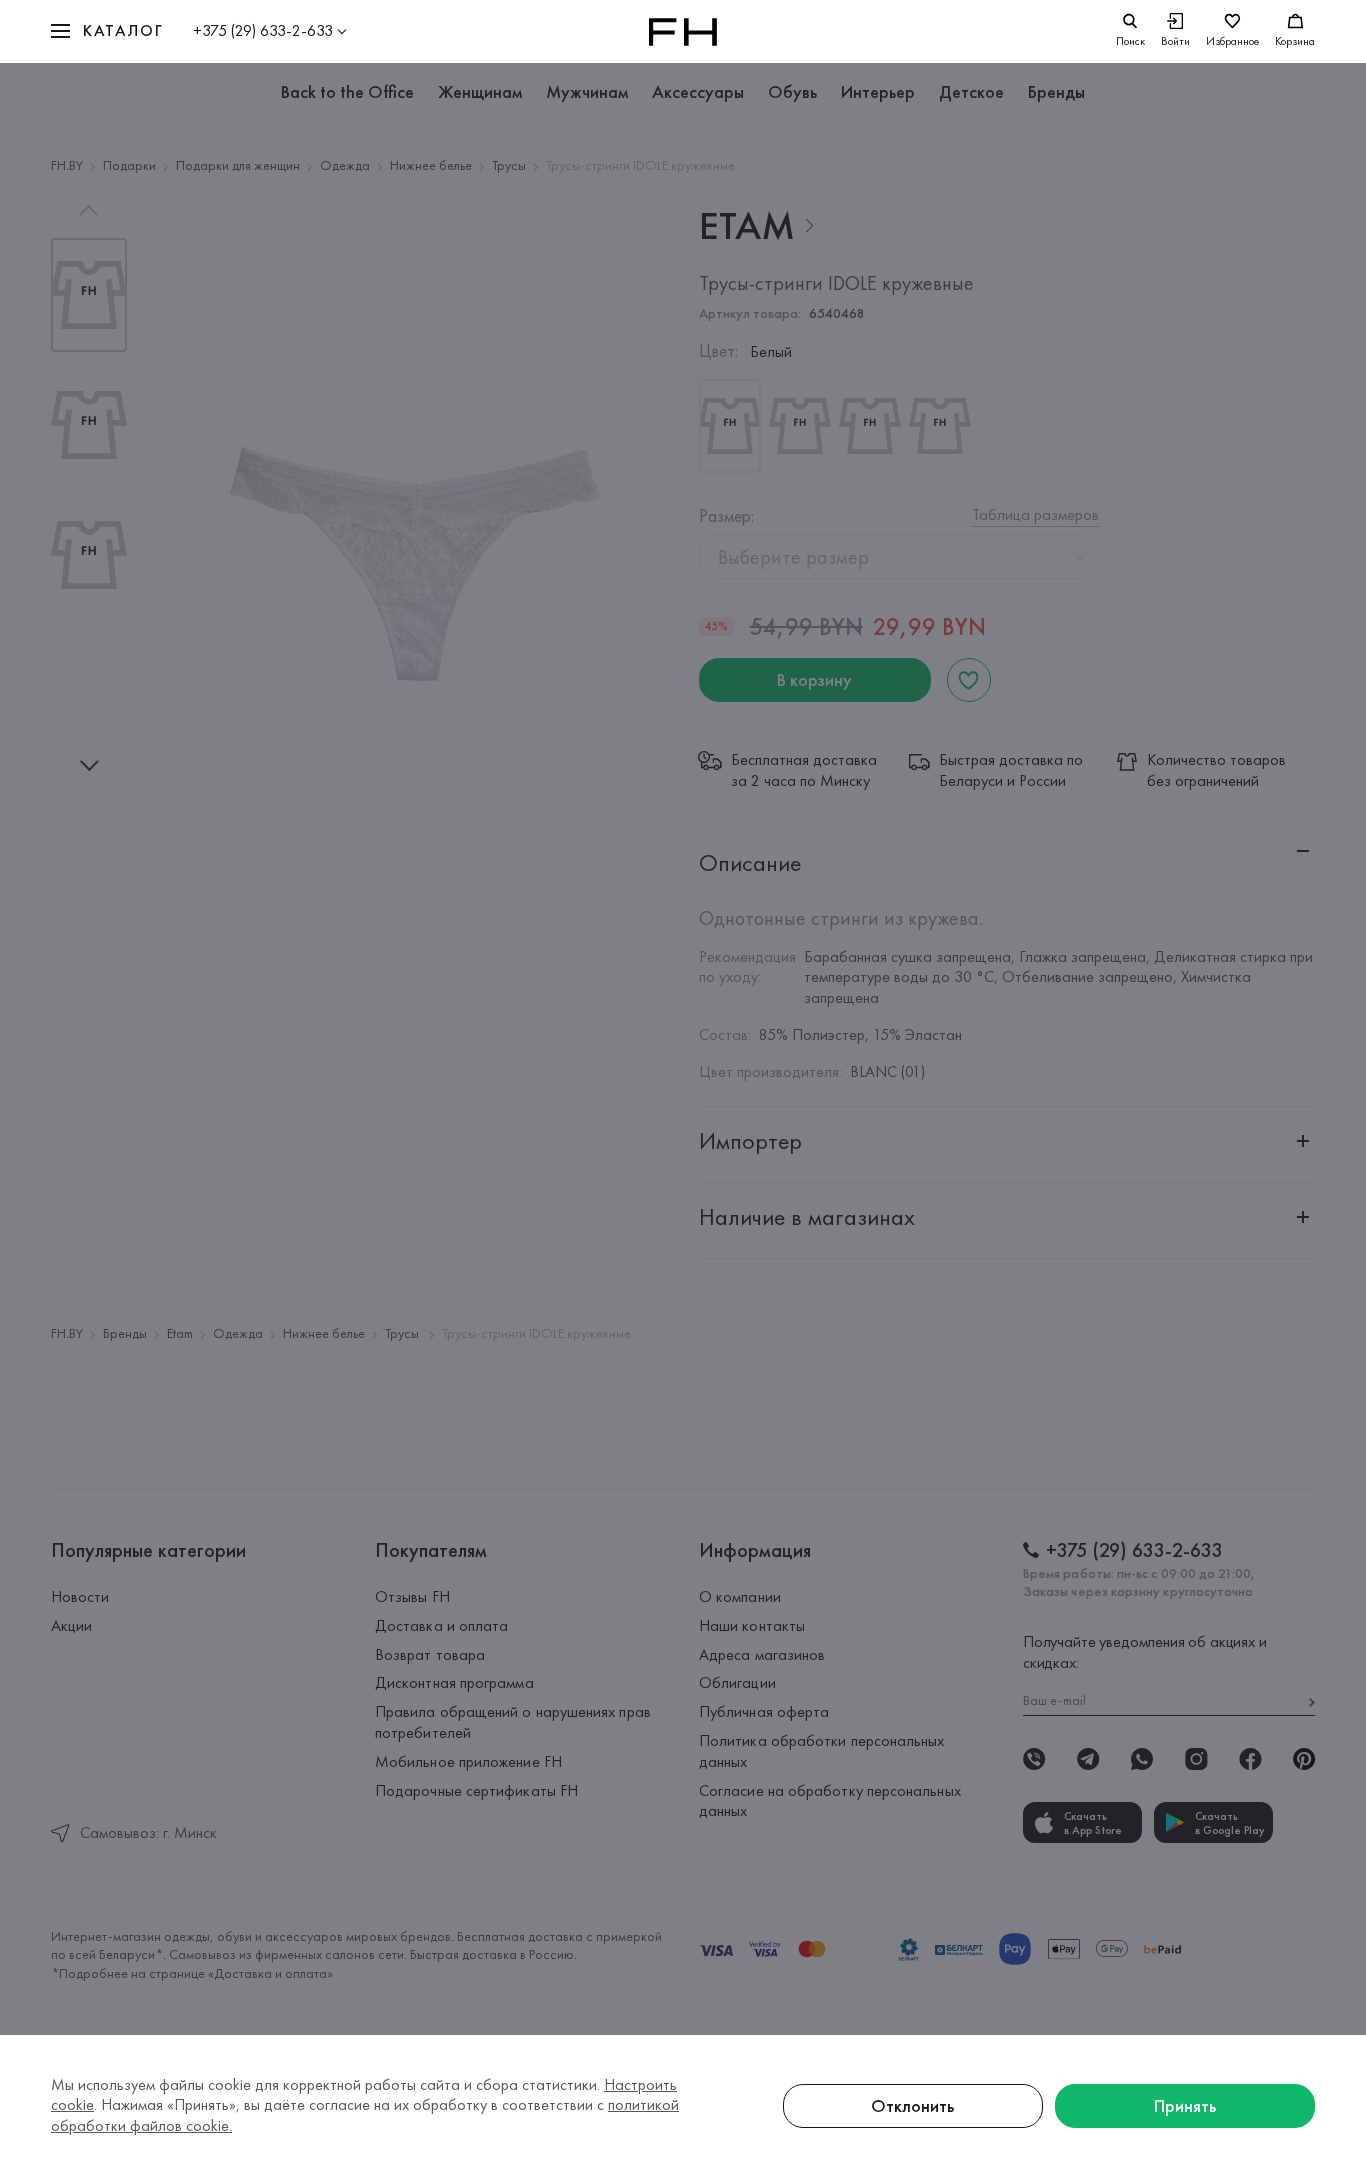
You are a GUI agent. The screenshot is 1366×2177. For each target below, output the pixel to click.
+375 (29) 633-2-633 (263, 30)
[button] (107, 31)
